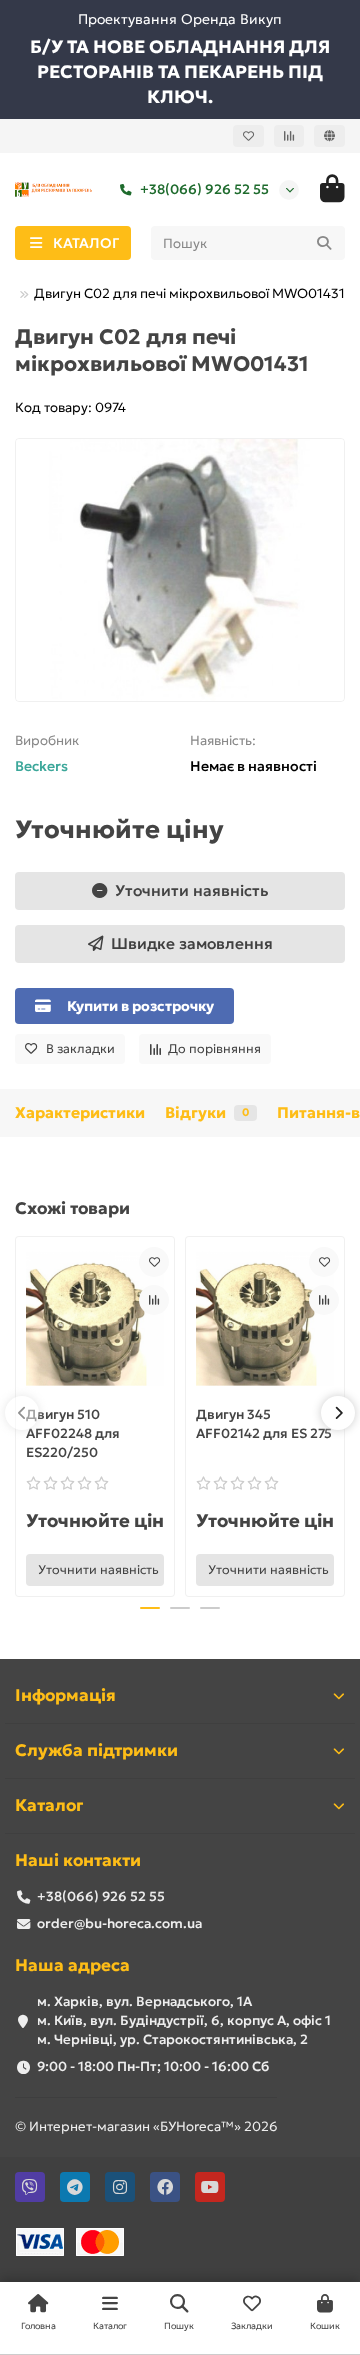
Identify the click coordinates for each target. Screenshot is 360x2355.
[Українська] (329, 136)
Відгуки (207, 1112)
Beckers (41, 766)
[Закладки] (248, 136)
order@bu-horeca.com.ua (119, 1923)
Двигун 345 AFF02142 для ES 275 (264, 1424)
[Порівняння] (289, 136)
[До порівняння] (154, 1300)
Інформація (65, 1695)
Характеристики (80, 1112)
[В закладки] (154, 1262)
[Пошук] (324, 243)
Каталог (49, 1805)
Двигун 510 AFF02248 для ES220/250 (73, 1433)
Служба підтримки (96, 1750)
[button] (22, 1413)
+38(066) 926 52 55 (204, 189)
